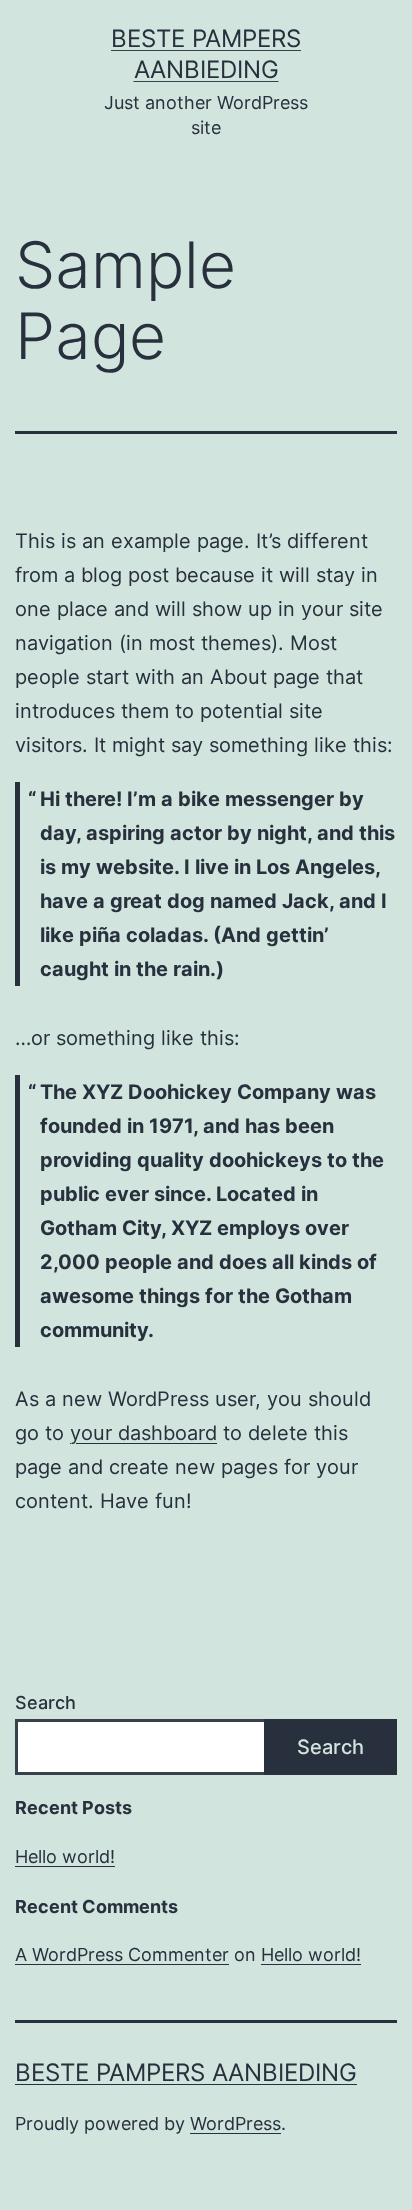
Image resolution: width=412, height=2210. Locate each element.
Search (45, 1702)
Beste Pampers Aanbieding (186, 2072)
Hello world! (65, 1856)
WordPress (235, 2123)
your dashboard (143, 1433)
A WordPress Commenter (122, 1954)
